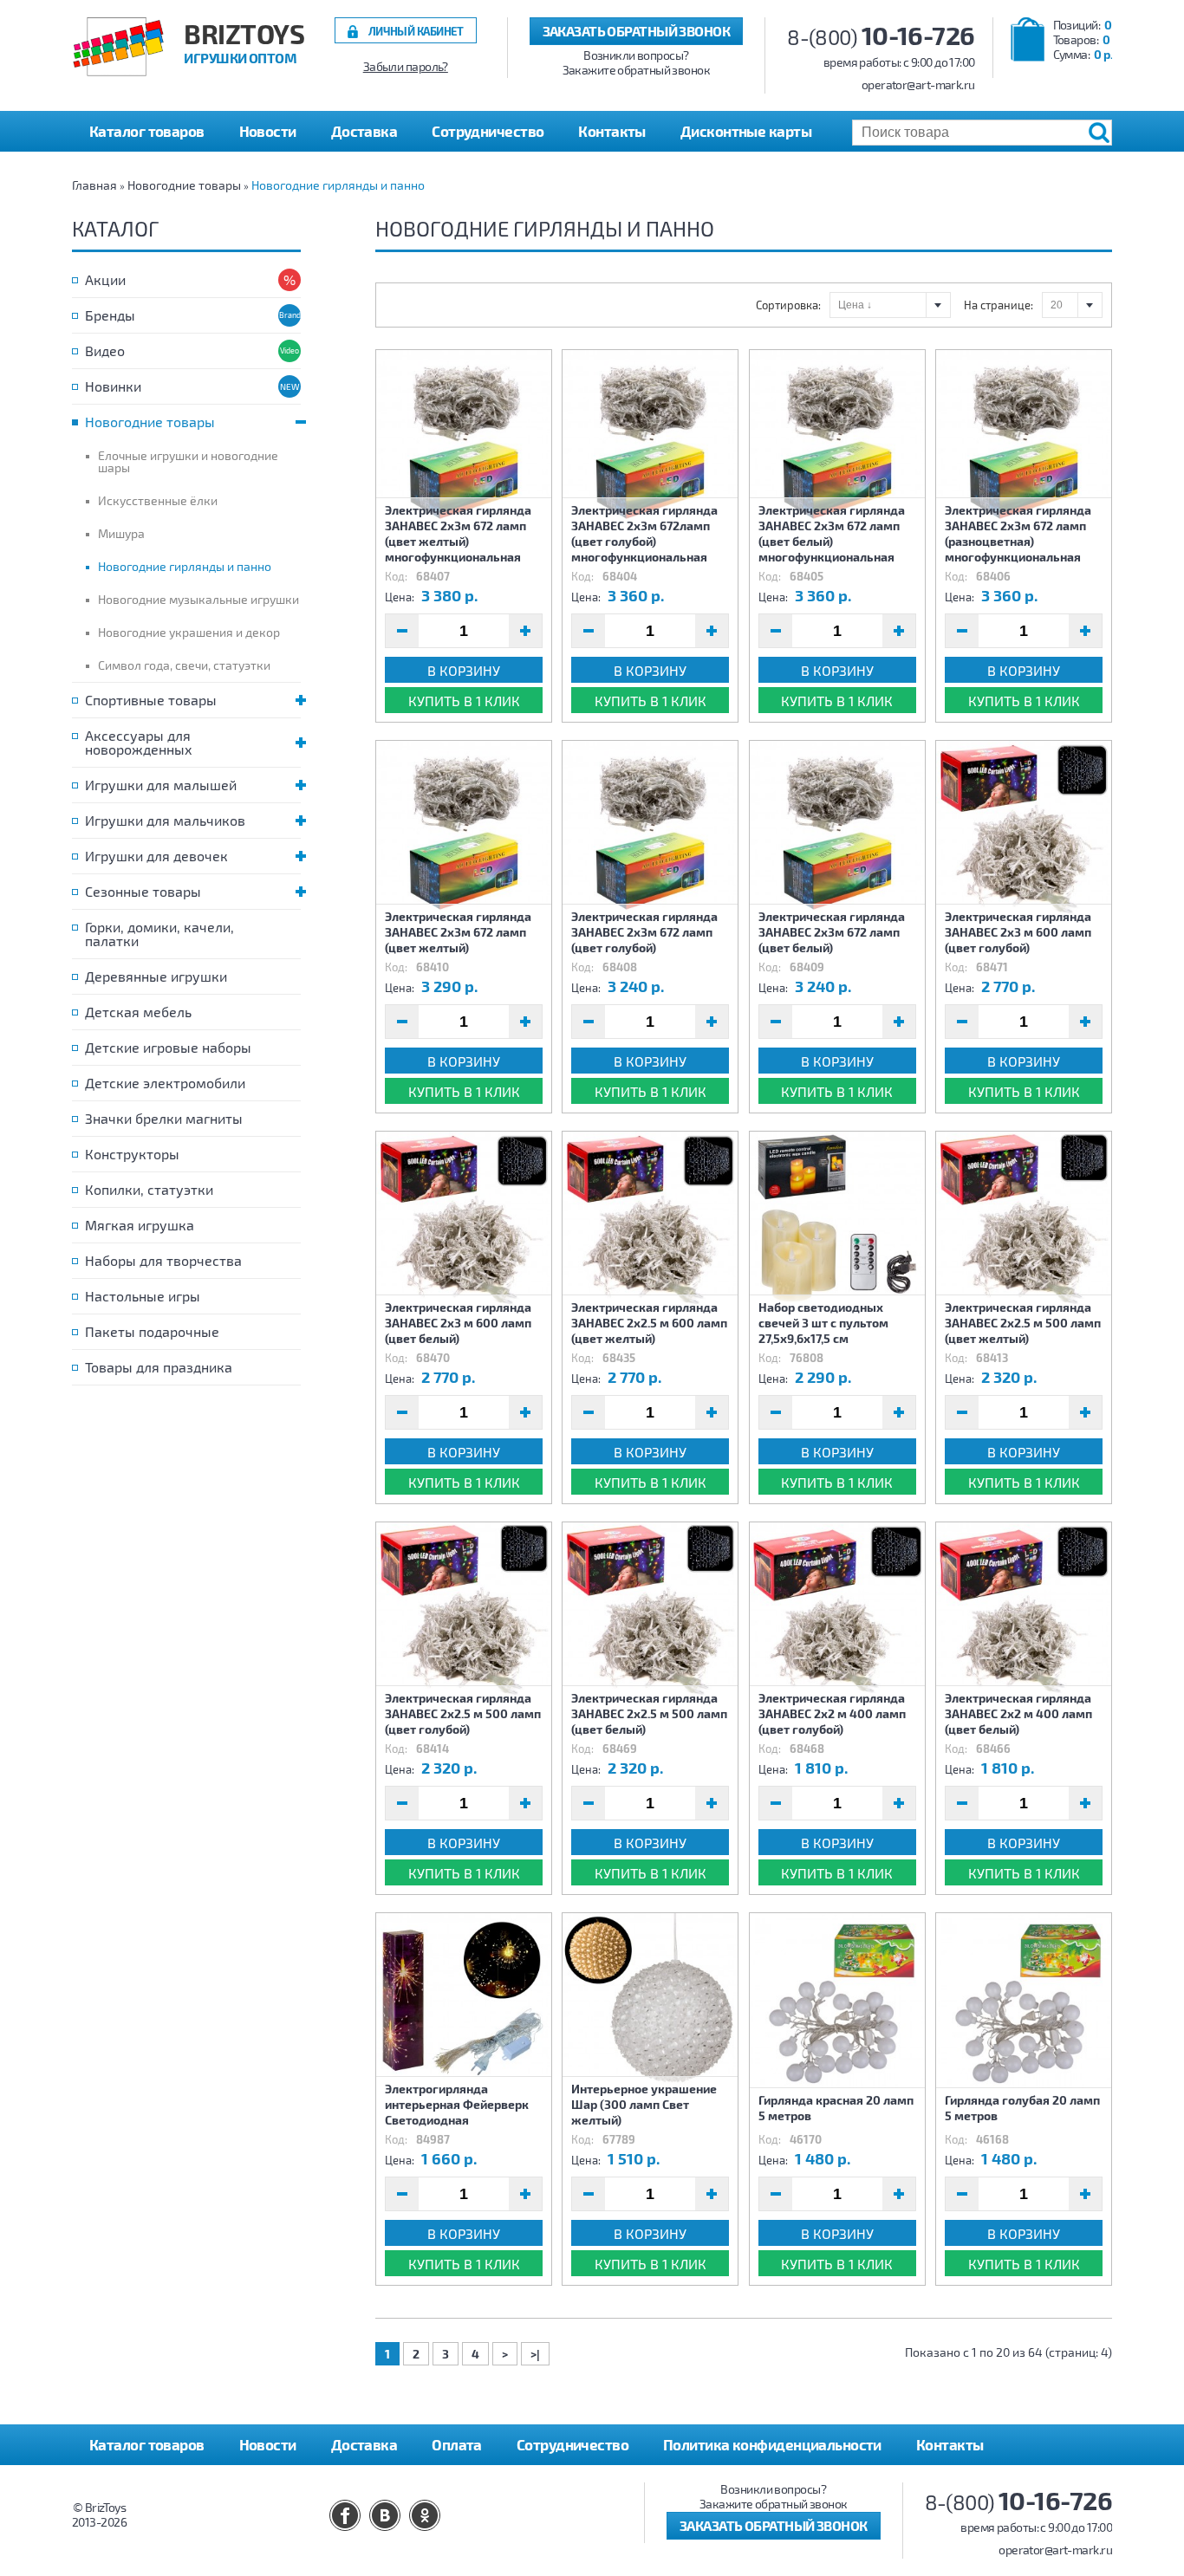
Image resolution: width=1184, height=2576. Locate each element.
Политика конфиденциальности (772, 2444)
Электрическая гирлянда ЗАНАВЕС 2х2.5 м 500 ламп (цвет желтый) (1023, 1323)
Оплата (457, 2444)
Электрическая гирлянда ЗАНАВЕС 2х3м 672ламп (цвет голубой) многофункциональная (644, 533)
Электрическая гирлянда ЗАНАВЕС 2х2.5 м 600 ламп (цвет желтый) (649, 1323)
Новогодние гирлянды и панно (338, 185)
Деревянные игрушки (156, 976)
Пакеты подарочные (152, 1331)
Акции (105, 279)
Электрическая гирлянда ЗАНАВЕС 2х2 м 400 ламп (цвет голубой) (832, 1713)
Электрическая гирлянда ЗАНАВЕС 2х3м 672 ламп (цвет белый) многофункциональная (832, 533)
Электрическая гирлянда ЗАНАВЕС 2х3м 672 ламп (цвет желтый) (458, 932)
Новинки (113, 386)
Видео (105, 350)
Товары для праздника (159, 1367)
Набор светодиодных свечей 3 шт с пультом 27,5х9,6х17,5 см (823, 1323)
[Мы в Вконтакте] (385, 2515)
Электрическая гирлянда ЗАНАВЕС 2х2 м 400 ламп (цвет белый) (1018, 1713)
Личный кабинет (416, 31)
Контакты (612, 131)
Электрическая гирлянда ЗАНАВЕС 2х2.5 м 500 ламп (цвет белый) (649, 1713)
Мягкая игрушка (140, 1225)
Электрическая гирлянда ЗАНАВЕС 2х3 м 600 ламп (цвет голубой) (1018, 932)
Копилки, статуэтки (149, 1189)
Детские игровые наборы (168, 1047)
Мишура (121, 533)
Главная (94, 185)
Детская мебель (138, 1012)
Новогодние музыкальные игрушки (198, 599)
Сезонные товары (143, 891)
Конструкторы (132, 1154)
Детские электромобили (165, 1083)
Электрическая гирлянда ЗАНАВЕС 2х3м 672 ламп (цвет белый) (832, 932)
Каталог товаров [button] (147, 131)
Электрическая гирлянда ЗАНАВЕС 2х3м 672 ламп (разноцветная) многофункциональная (1018, 533)
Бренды (110, 315)
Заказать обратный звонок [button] (637, 31)
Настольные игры (143, 1296)
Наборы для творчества (163, 1260)
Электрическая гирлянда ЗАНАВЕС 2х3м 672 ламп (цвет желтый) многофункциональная (458, 533)
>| (535, 2354)
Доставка (364, 131)
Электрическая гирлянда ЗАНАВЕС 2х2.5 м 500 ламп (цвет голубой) (463, 1713)
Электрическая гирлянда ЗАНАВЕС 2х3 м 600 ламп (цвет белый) (458, 1323)
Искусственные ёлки (158, 500)
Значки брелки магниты (164, 1118)
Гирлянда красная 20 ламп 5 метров (836, 2108)
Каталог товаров (147, 2444)
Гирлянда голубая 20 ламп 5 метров (1022, 2108)
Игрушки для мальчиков (165, 820)
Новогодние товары (184, 185)
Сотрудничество (488, 131)
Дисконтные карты (746, 131)
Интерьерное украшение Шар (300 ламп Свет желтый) (644, 2104)
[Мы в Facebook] (345, 2515)
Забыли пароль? (406, 67)
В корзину (464, 670)
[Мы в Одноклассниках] (425, 2515)
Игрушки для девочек (156, 856)
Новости (268, 131)
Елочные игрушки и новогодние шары (188, 461)
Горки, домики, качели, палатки (159, 934)
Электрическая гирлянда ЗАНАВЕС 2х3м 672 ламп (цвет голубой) (644, 932)
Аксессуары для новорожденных (139, 742)
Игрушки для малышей (161, 785)
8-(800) (881, 37)
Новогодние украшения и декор (189, 632)
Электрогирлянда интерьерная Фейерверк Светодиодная (457, 2104)
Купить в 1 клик (464, 701)
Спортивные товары (151, 700)
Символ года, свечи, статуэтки (184, 665)
